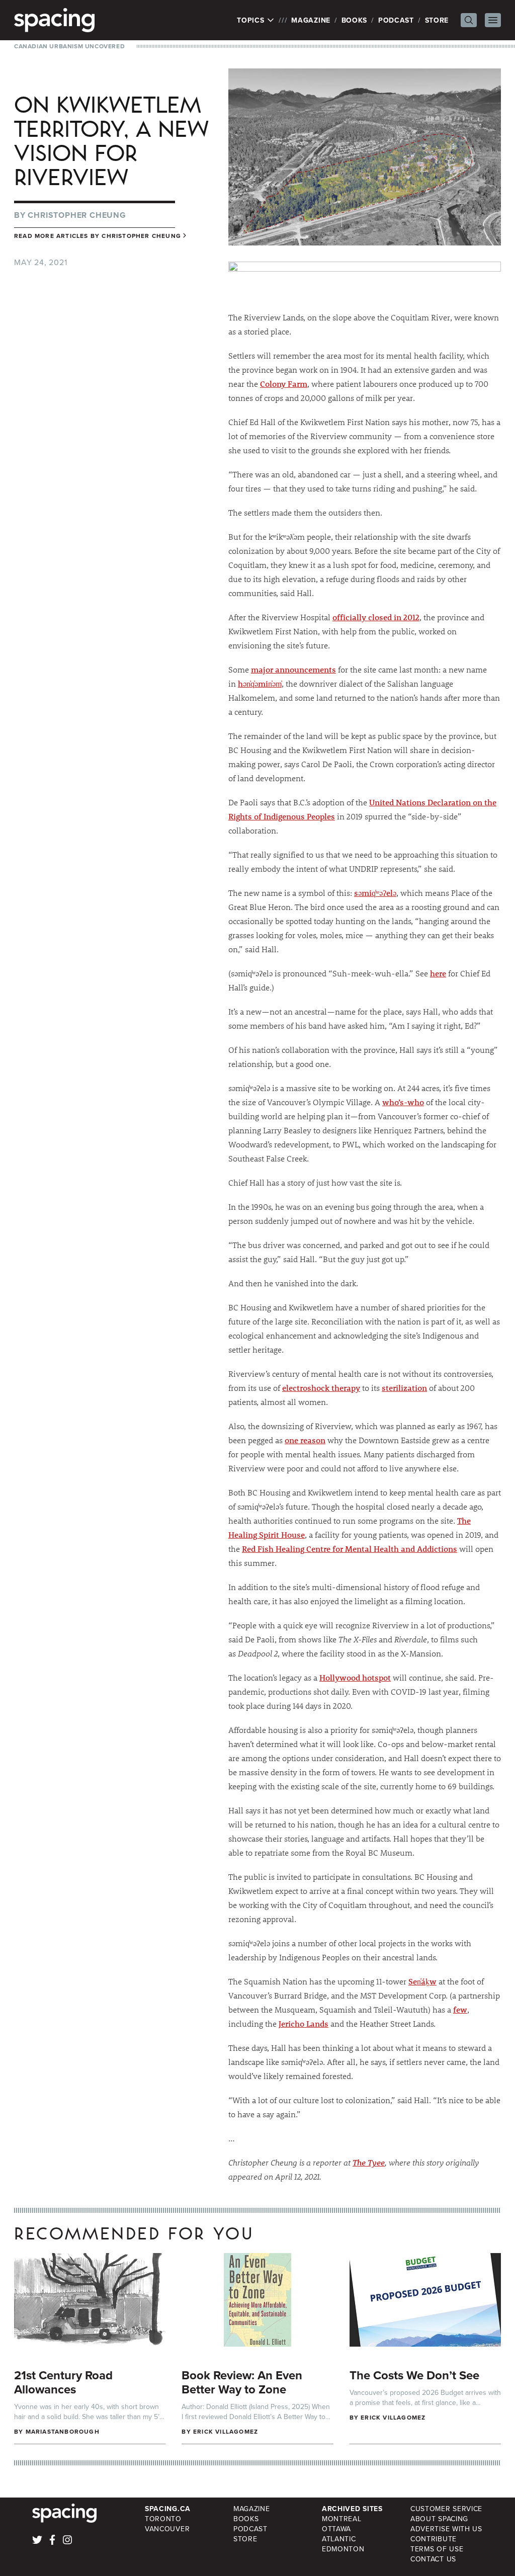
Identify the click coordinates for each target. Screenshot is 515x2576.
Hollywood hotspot (355, 1677)
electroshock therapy (321, 1388)
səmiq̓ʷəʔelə (375, 893)
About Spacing (439, 2519)
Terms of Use (437, 2549)
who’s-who (403, 1102)
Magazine (311, 20)
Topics (252, 20)
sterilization (404, 1388)
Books (355, 20)
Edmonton (343, 2549)
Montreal (342, 2519)
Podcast (396, 20)
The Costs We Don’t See (414, 2375)
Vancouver (167, 2529)
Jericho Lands (304, 2023)
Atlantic (339, 2539)
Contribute (434, 2539)
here (438, 973)
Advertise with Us (446, 2529)
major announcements (293, 669)
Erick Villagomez (226, 2431)
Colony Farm (284, 384)
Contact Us (433, 2559)
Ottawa (336, 2529)
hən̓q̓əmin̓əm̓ (260, 683)
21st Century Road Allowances (63, 2382)
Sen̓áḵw (422, 1981)
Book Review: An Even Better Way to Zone (242, 2382)
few (460, 2009)
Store (437, 20)
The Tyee (369, 2162)
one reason (305, 1440)
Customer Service (446, 2509)
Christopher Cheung (77, 215)
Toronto (163, 2519)
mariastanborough (63, 2431)
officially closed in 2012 (376, 617)
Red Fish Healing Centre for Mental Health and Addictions (350, 1549)
